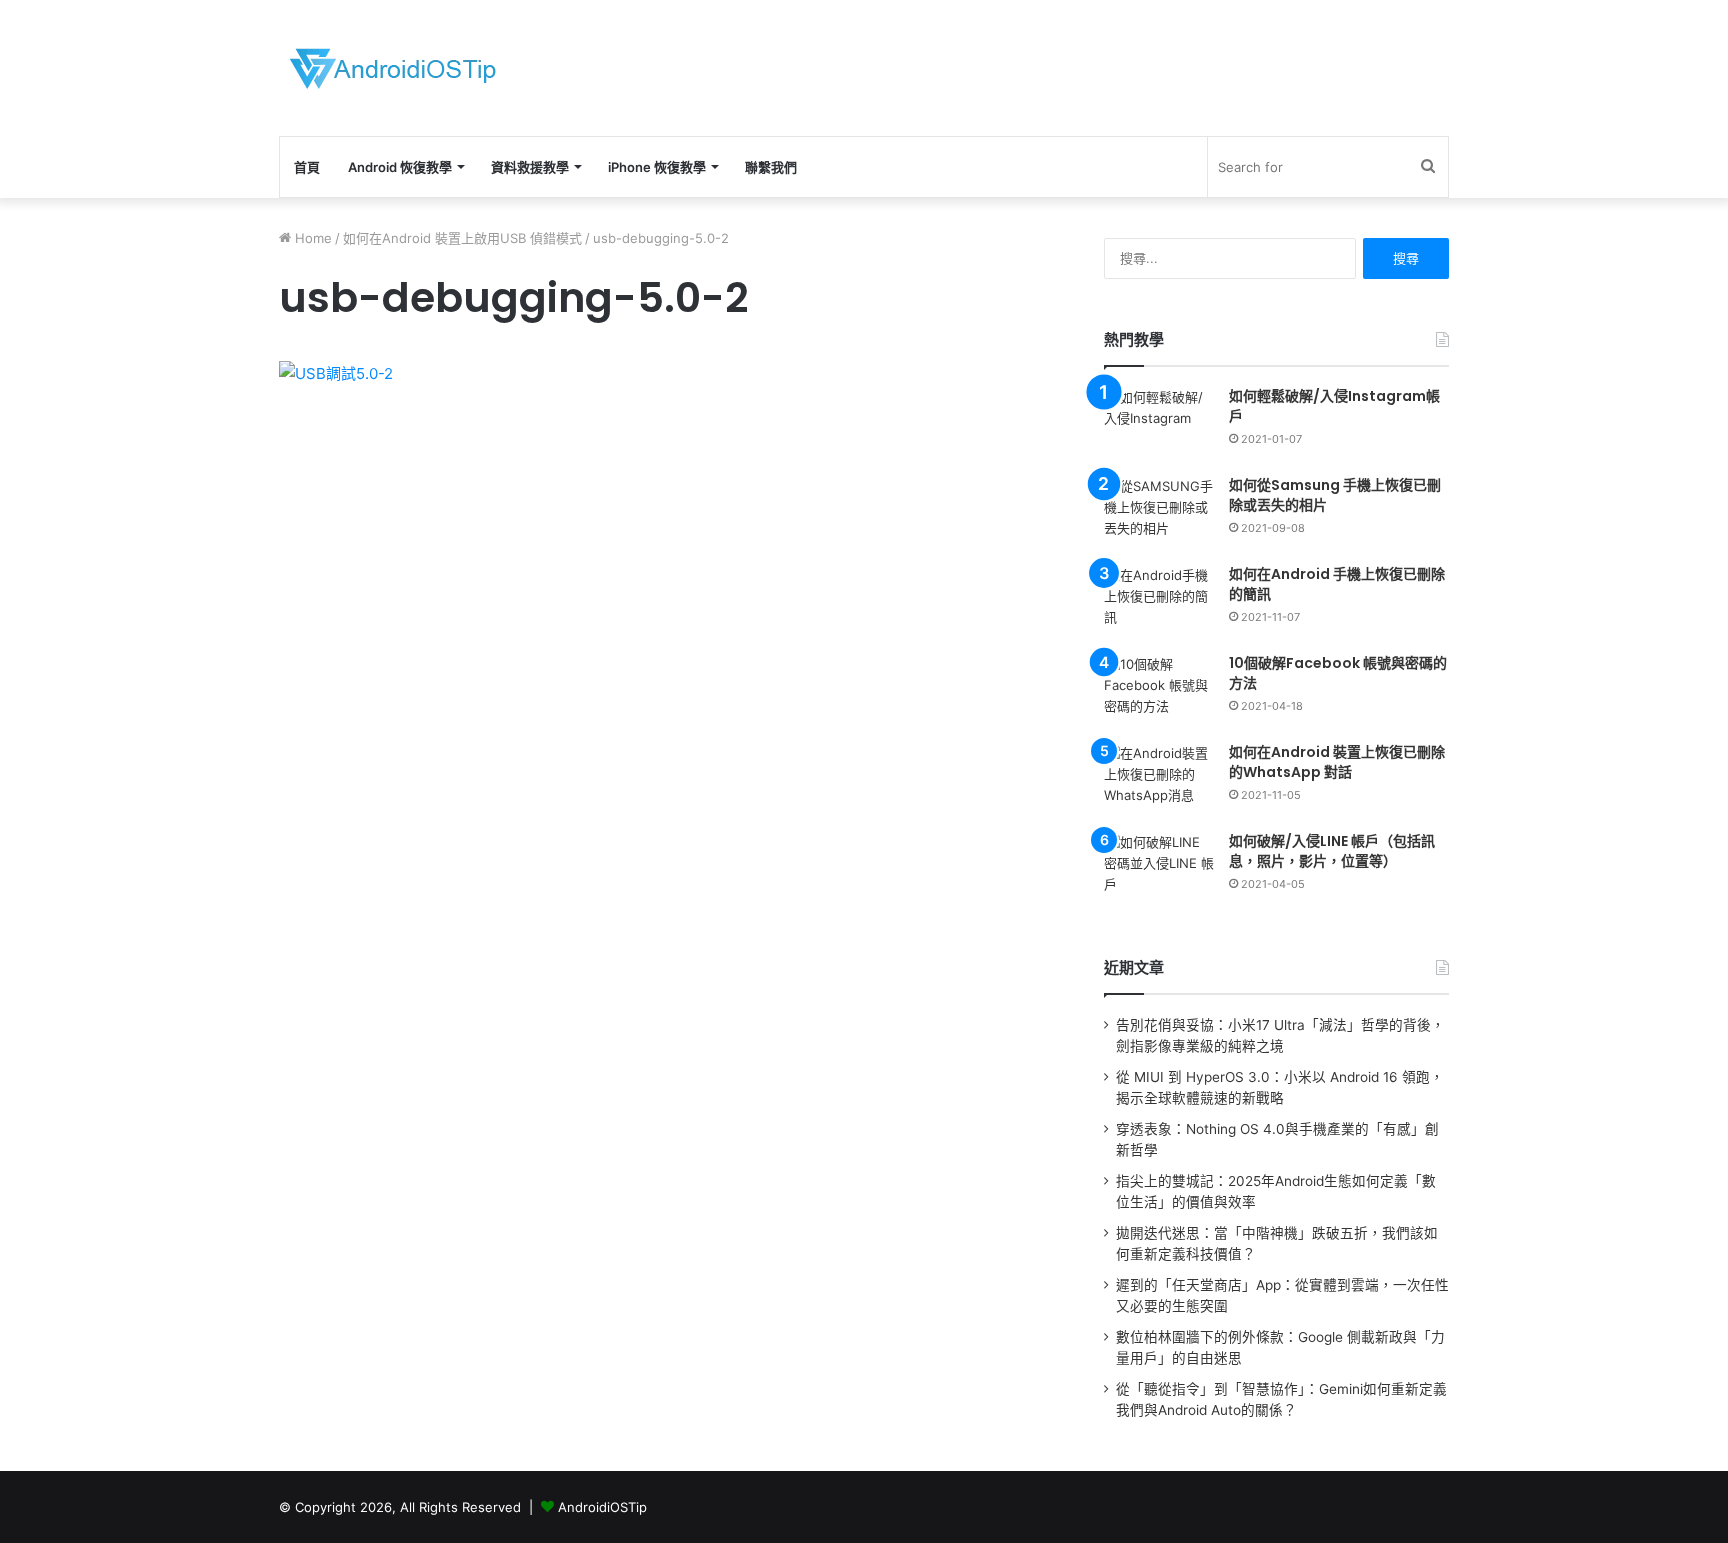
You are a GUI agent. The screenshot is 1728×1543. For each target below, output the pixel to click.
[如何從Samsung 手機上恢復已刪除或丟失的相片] (1159, 513)
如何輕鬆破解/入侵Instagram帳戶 (1334, 406)
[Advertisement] (1064, 65)
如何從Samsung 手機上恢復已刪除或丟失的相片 (1335, 495)
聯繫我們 (771, 167)
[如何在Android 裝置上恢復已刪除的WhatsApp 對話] (1159, 780)
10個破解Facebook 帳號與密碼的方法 (1338, 673)
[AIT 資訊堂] (393, 68)
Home (311, 238)
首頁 (307, 167)
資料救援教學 (530, 167)
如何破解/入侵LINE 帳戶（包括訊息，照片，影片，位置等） (1332, 851)
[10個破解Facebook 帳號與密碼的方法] (1159, 691)
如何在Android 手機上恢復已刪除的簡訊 (1337, 584)
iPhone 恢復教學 (657, 167)
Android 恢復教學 (400, 167)
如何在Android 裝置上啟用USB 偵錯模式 (462, 238)
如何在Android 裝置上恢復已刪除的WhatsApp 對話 (1337, 762)
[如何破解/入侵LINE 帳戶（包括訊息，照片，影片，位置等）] (1159, 869)
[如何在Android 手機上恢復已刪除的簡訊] (1159, 602)
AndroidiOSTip (602, 1507)
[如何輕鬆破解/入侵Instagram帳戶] (1159, 424)
